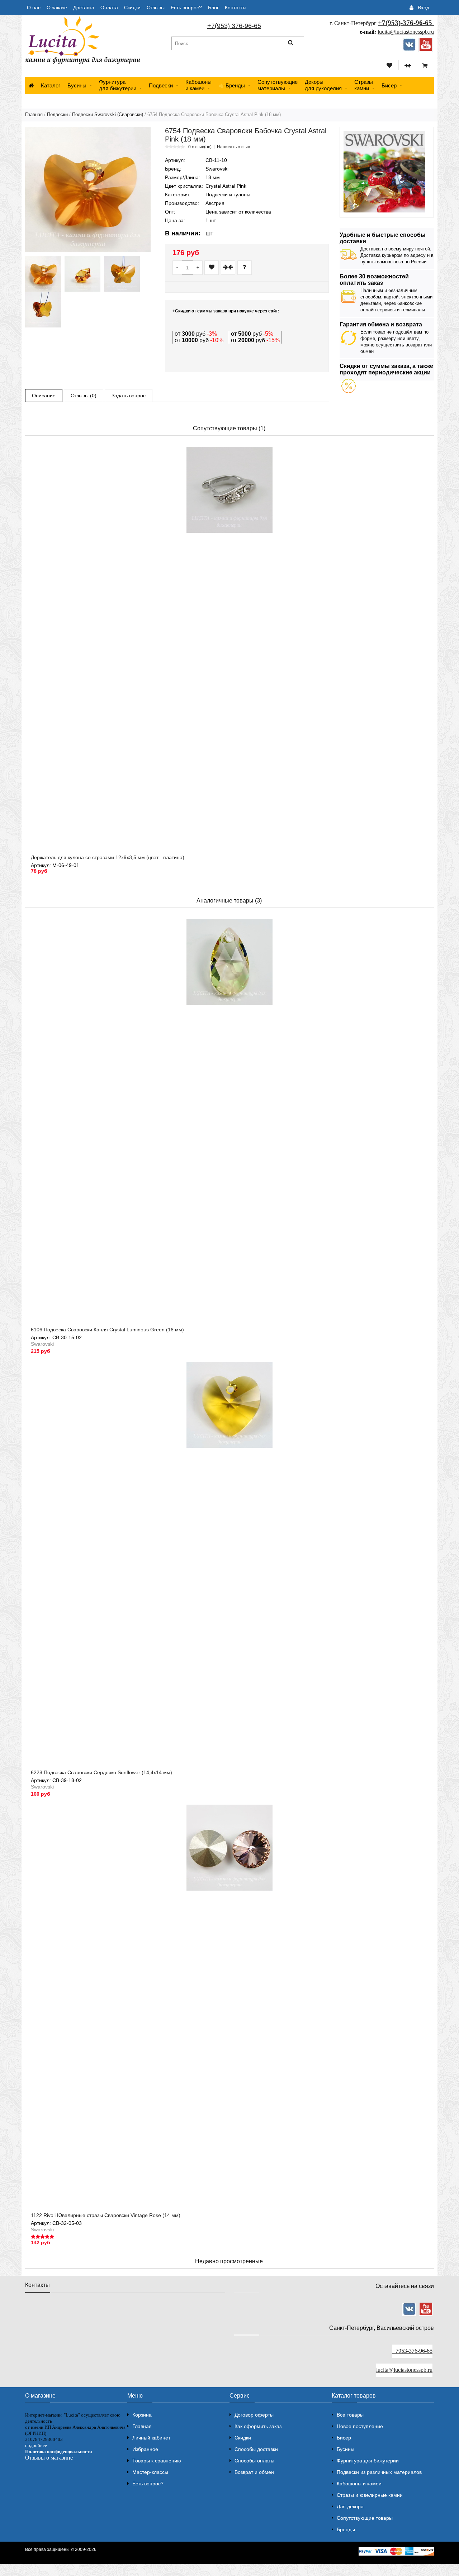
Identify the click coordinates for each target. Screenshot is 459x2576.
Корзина (142, 2415)
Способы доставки (256, 2449)
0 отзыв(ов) (200, 147)
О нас (34, 8)
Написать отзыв (233, 147)
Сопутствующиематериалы (278, 85)
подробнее (36, 2445)
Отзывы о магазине (49, 2458)
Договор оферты (254, 2415)
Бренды (346, 2529)
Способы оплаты (254, 2461)
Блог (213, 8)
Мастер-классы (150, 2472)
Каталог (51, 85)
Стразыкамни (364, 85)
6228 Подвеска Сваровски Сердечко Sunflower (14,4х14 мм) (101, 1772)
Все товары (350, 2415)
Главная (34, 114)
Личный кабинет (151, 2438)
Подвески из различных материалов (379, 2472)
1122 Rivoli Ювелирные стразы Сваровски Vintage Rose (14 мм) (106, 2215)
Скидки (132, 8)
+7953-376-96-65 (412, 2351)
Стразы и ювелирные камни (370, 2495)
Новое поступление (360, 2426)
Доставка (84, 8)
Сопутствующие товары (365, 2518)
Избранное (145, 2449)
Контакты (236, 8)
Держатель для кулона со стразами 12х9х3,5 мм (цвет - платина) (108, 857)
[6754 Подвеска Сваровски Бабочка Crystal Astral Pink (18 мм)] (88, 190)
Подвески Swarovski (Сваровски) (108, 114)
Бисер (389, 85)
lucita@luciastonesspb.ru (406, 32)
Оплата (109, 8)
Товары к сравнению (157, 2461)
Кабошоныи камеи (198, 85)
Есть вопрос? (186, 8)
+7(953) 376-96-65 (234, 26)
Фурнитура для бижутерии (118, 85)
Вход (423, 8)
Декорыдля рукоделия (323, 85)
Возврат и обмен (254, 2472)
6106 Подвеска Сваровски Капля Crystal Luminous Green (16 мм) (107, 1330)
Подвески (161, 85)
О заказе (57, 8)
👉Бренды (232, 85)
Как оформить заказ (258, 2426)
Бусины (77, 85)
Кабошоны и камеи (359, 2484)
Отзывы (156, 8)
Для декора (350, 2506)
